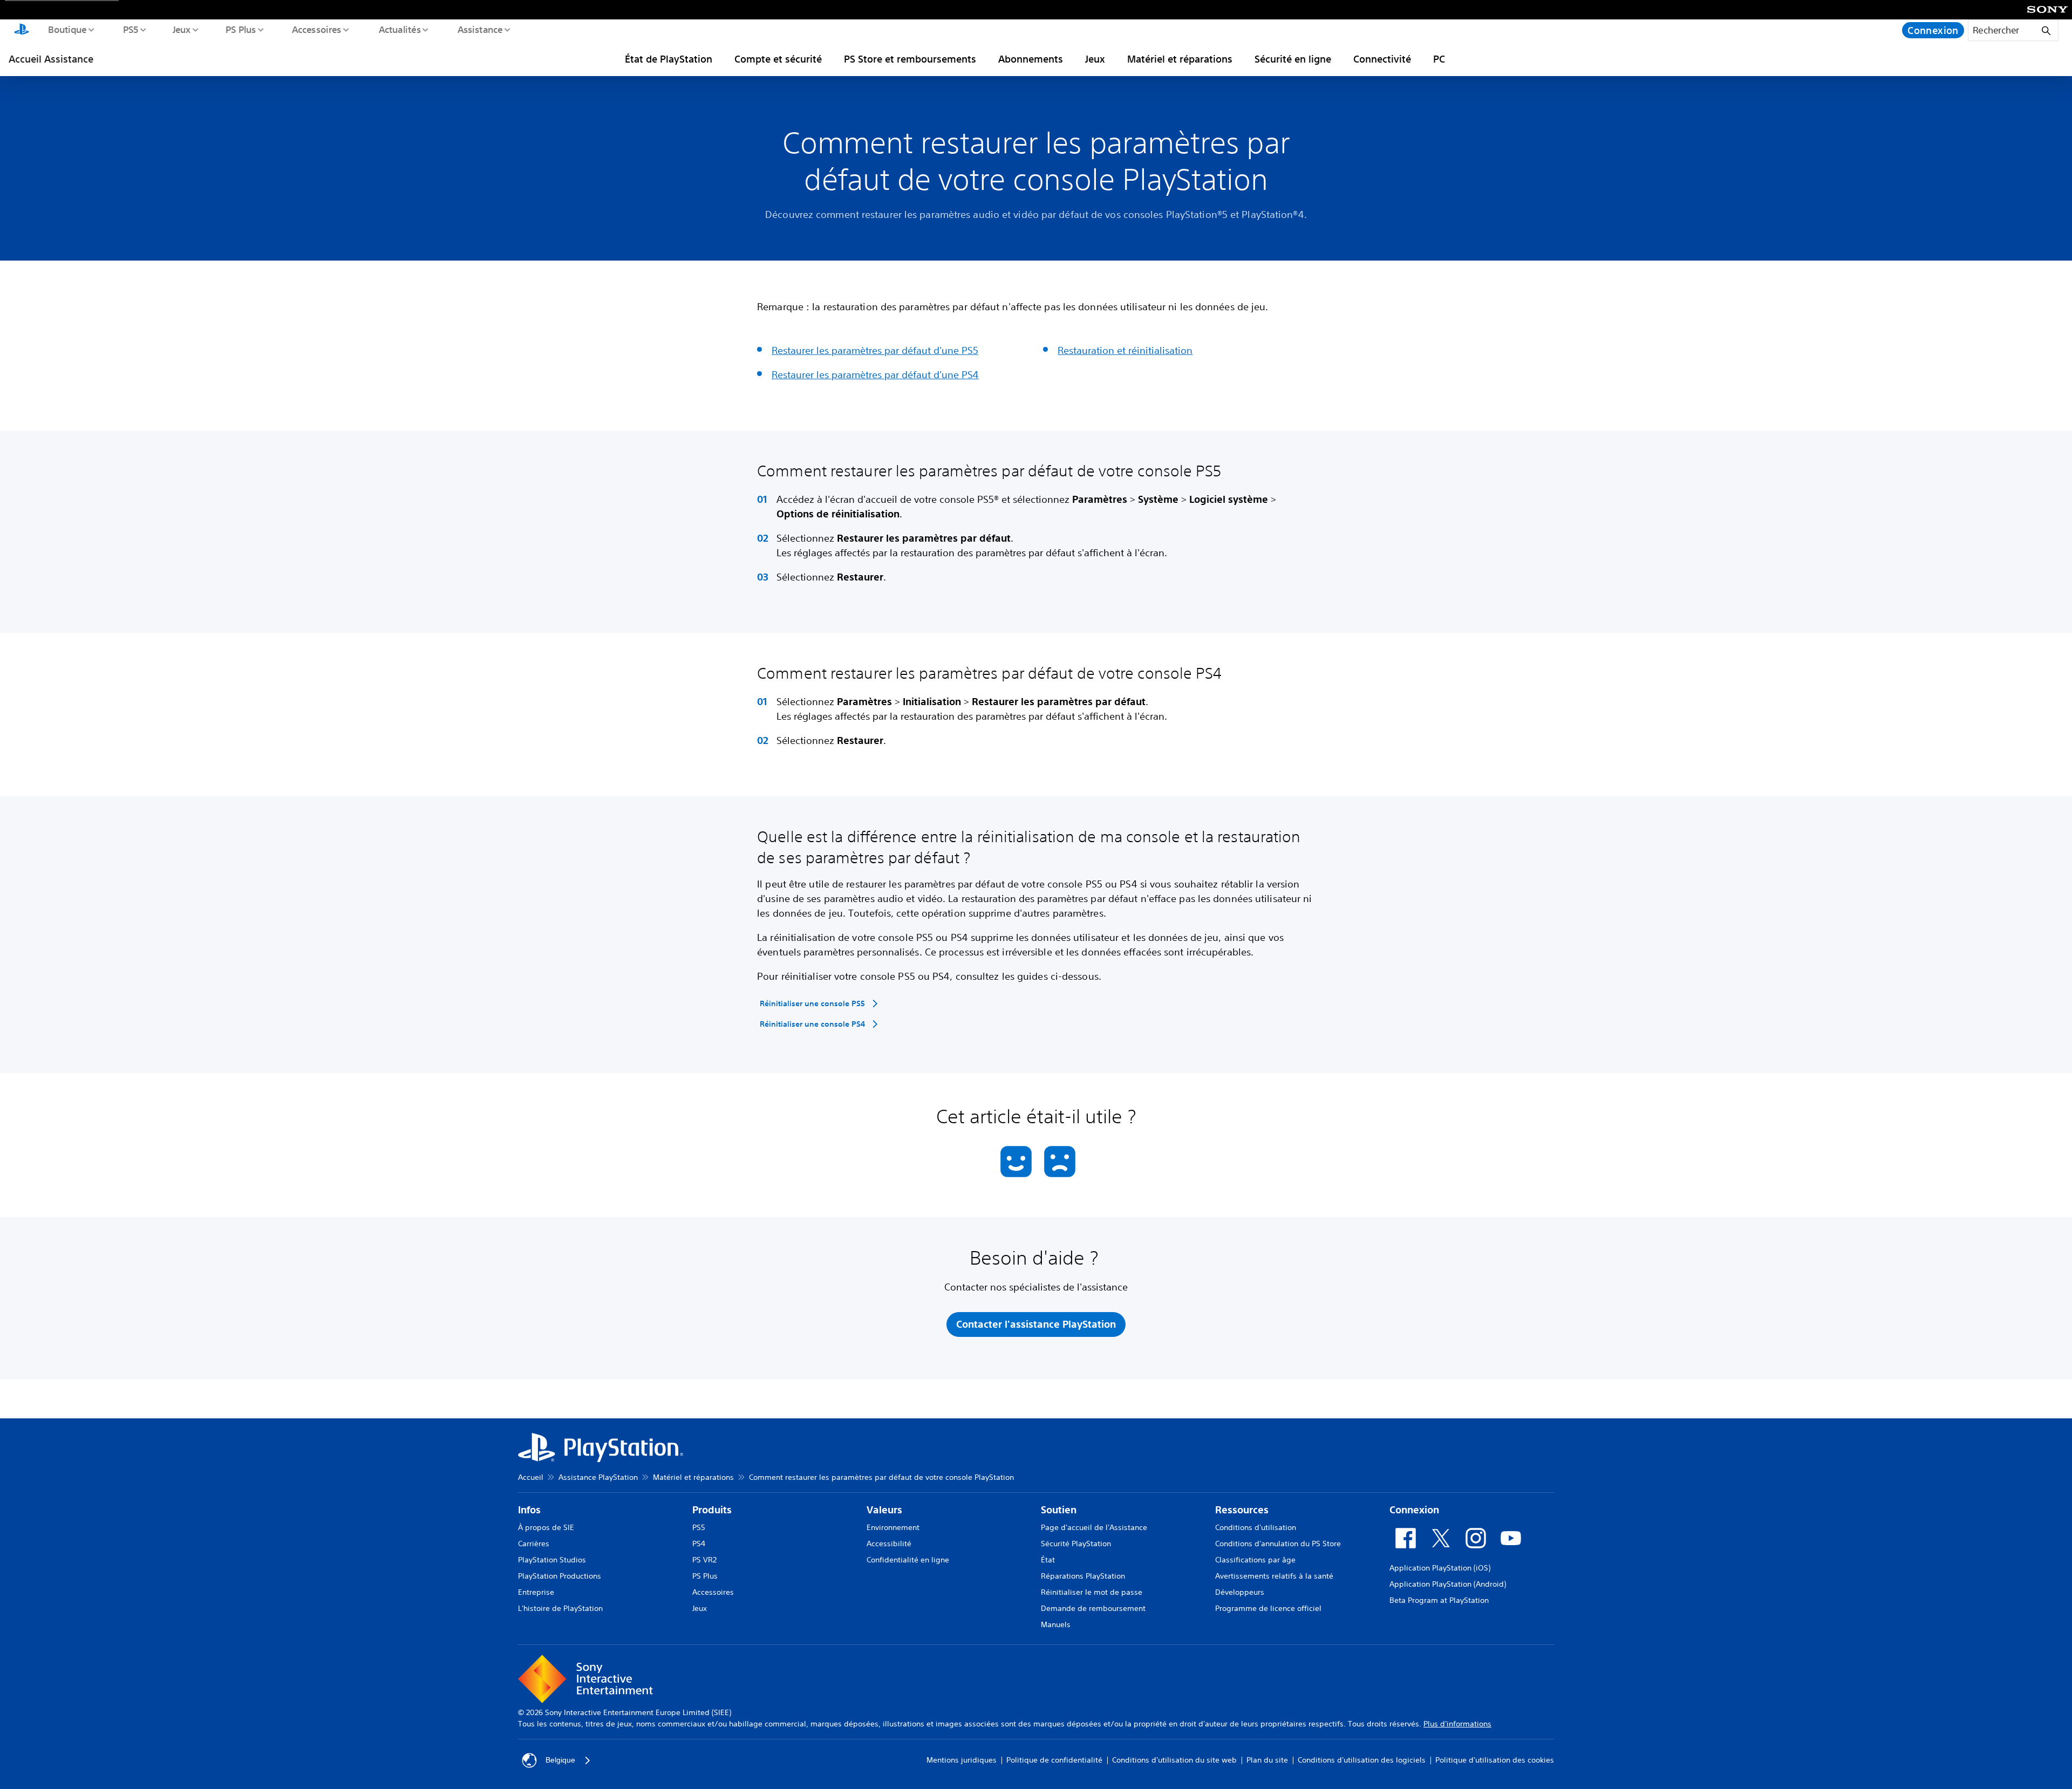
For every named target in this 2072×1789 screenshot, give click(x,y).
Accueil (531, 1477)
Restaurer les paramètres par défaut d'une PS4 (875, 374)
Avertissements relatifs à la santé (1274, 1576)
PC (1439, 59)
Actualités (399, 29)
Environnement (893, 1527)
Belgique (560, 1760)
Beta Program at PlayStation (1439, 1600)
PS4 (699, 1544)
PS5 (130, 29)
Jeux (181, 29)
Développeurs (1240, 1592)
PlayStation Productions (560, 1576)
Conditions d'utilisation (1256, 1527)
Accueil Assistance (51, 59)
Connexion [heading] (1414, 1510)
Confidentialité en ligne (908, 1560)
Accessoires (316, 29)
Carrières (534, 1544)
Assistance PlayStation (598, 1477)
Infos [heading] (529, 1510)
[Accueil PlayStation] (22, 30)
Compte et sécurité (778, 59)
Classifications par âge (1255, 1560)
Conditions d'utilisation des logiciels (1362, 1760)
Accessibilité (889, 1544)
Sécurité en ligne (1293, 59)
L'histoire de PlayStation (560, 1608)
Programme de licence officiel (1268, 1608)
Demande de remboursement (1093, 1608)
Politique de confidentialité (1054, 1760)
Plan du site (1267, 1760)
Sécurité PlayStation (1076, 1544)
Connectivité (1382, 59)
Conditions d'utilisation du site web (1174, 1760)
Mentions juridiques (962, 1760)
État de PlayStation (669, 59)
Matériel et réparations (1180, 59)
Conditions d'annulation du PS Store (1278, 1544)
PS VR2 (704, 1560)
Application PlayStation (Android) (1448, 1584)
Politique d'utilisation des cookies (1495, 1760)
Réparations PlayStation (1083, 1576)
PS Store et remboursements (910, 59)
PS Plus (240, 29)
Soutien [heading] (1059, 1510)
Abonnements (1031, 59)
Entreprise (536, 1592)
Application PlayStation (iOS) (1440, 1568)
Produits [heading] (712, 1510)
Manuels (1056, 1624)
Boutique (67, 29)
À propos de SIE (546, 1527)
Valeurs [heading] (884, 1510)
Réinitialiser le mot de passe (1092, 1592)
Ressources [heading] (1242, 1510)
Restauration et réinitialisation (1125, 350)
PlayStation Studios (552, 1560)
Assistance (480, 29)
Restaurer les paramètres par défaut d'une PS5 (875, 350)
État (1048, 1560)
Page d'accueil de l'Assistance (1094, 1527)
